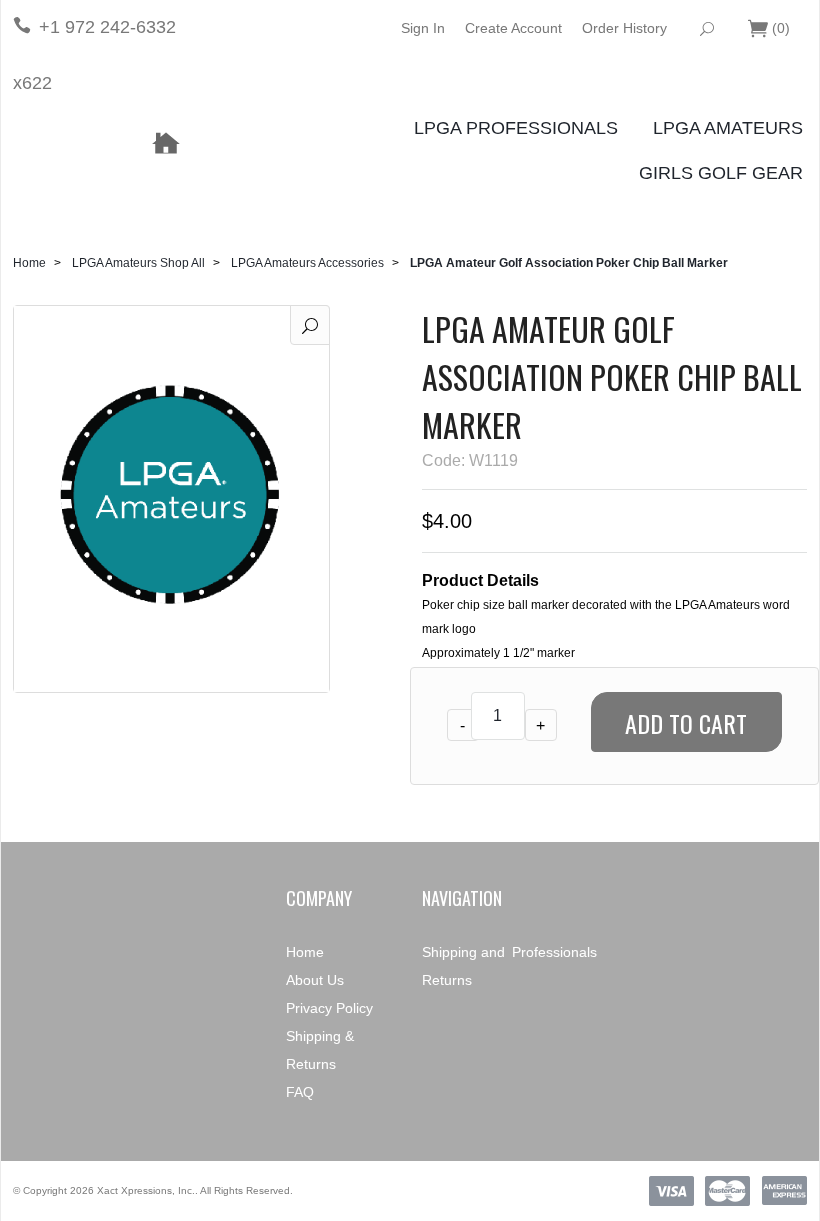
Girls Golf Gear (721, 173)
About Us (315, 980)
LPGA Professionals (516, 128)
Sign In (423, 28)
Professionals (554, 952)
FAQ (300, 1092)
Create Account (513, 28)
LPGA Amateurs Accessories (307, 263)
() (781, 28)
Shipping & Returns (320, 1050)
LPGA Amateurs (728, 128)
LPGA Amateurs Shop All (138, 263)
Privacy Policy (329, 1008)
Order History (624, 28)
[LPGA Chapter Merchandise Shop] (164, 144)
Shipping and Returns (463, 966)
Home (29, 263)
